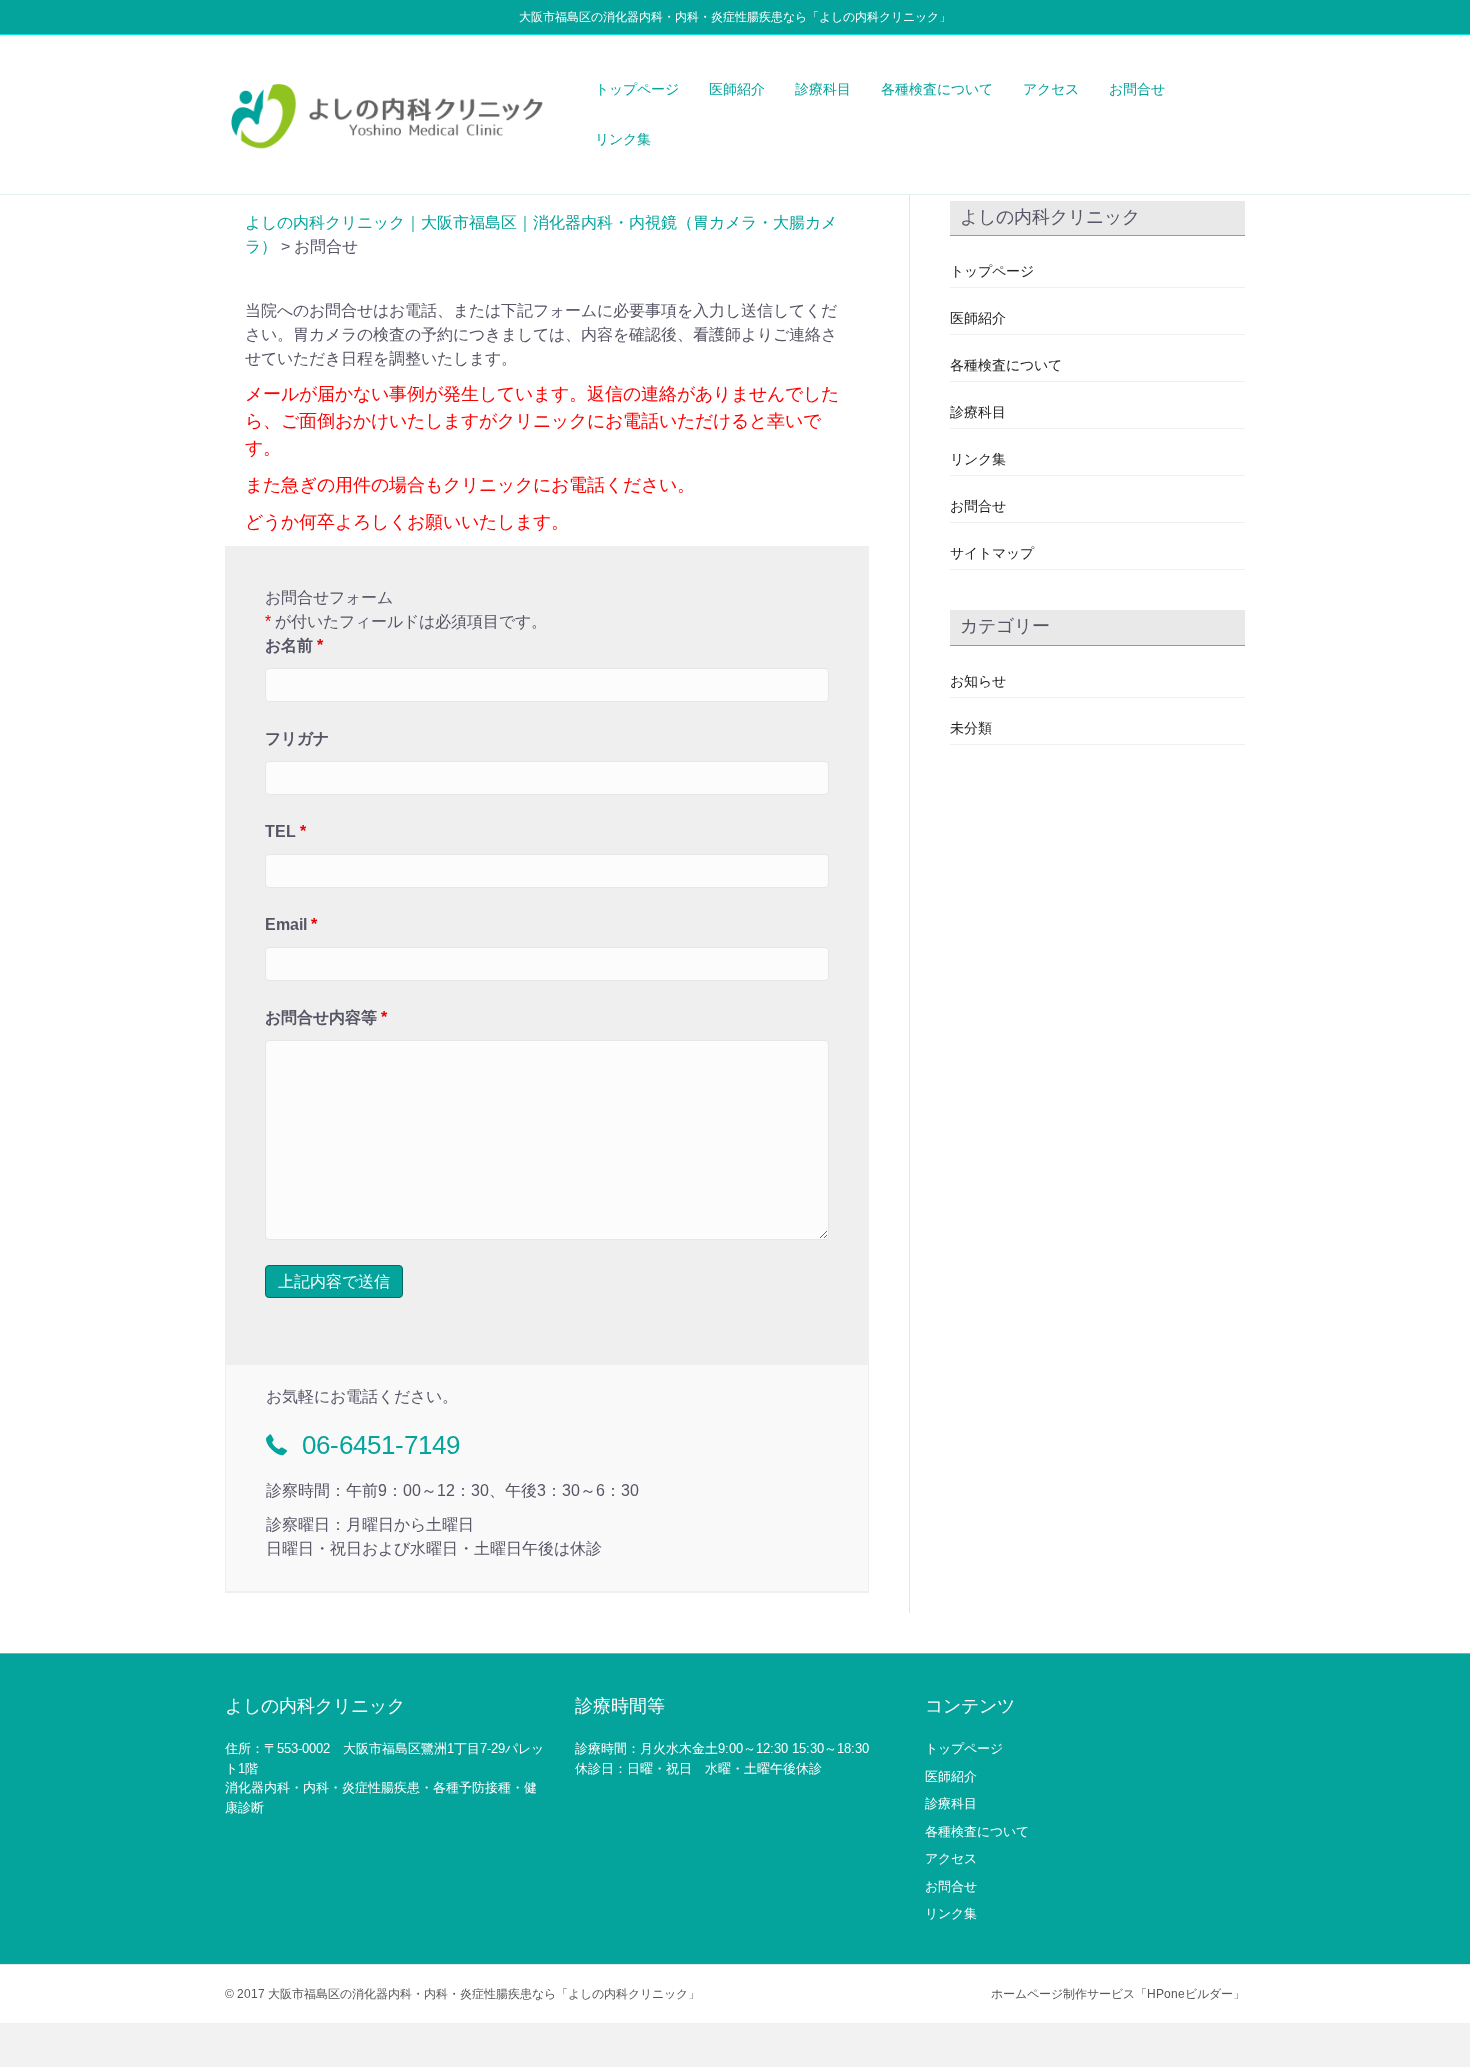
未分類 (971, 728)
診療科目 (823, 89)
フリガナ (297, 738)
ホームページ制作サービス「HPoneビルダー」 (1118, 1994)
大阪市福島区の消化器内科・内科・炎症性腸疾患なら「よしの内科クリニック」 (484, 1994)
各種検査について (937, 89)
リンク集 (623, 139)
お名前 (294, 645)
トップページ (637, 89)
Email (291, 924)
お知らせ (978, 681)
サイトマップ (992, 553)
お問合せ (1137, 89)
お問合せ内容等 (326, 1017)
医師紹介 (737, 89)
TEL (285, 831)
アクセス (1051, 89)
